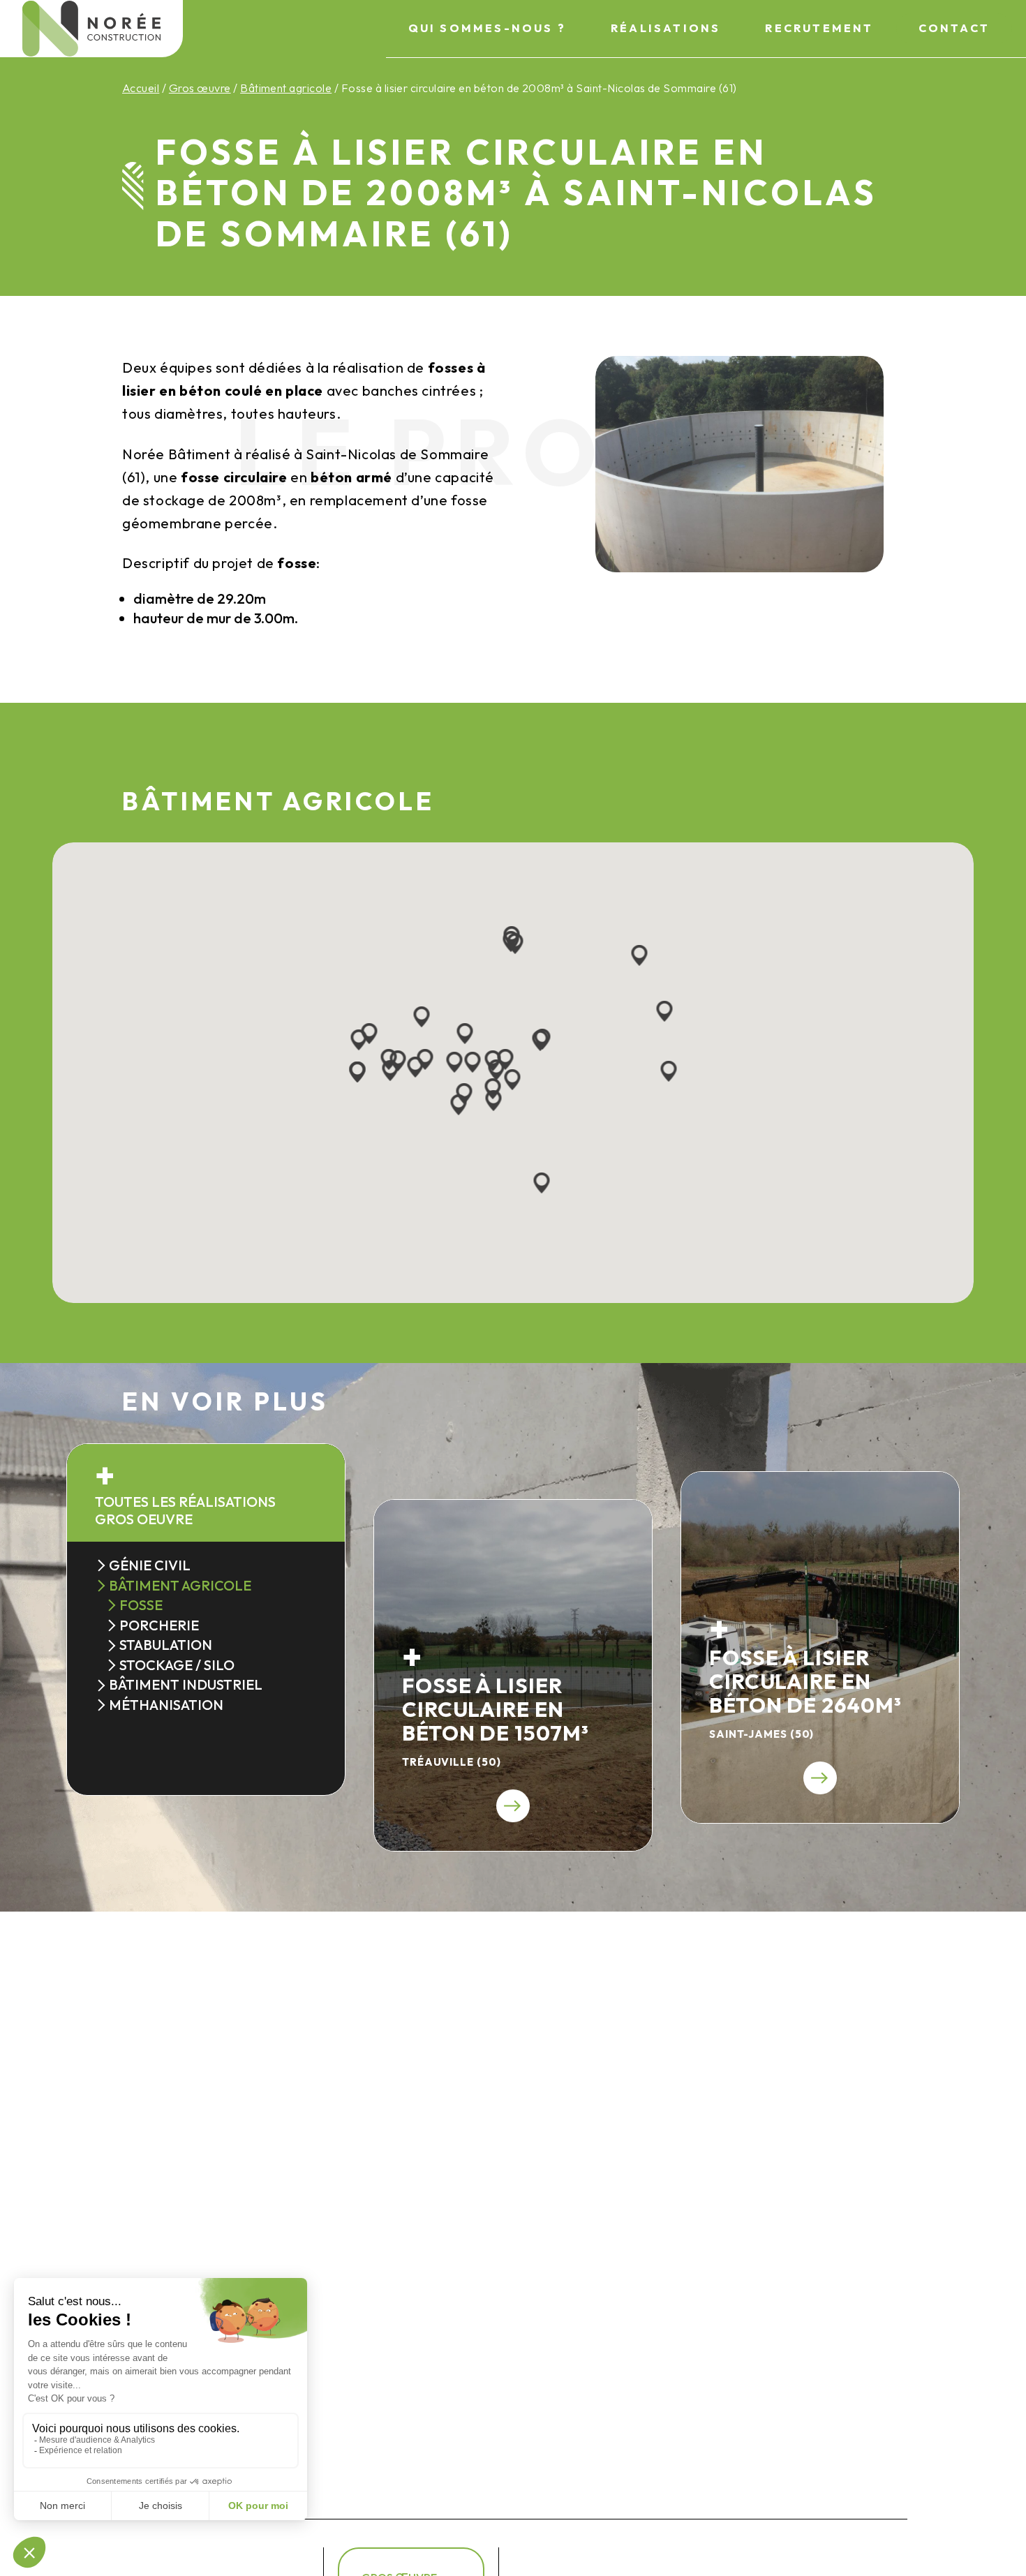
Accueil (141, 88)
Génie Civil (150, 1565)
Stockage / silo (177, 1665)
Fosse (141, 1605)
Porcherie (159, 1625)
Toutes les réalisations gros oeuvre (185, 1510)
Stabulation (166, 1645)
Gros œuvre (200, 88)
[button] (416, 1068)
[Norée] (91, 29)
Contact (954, 28)
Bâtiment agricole (286, 88)
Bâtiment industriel (186, 1684)
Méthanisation (166, 1705)
